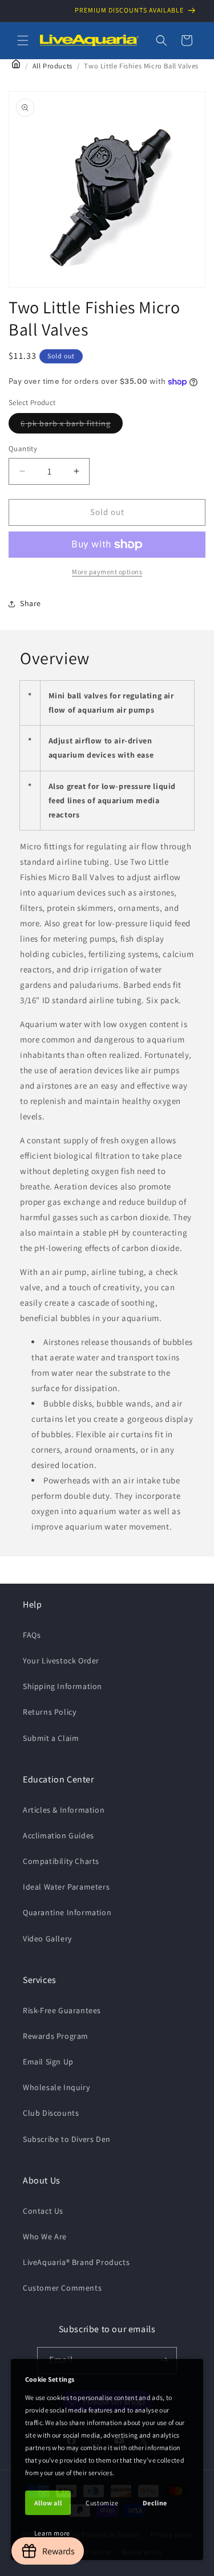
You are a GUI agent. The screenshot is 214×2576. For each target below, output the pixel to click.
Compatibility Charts (61, 1861)
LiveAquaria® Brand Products (76, 2262)
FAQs (32, 1635)
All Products (53, 66)
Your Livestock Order (61, 1661)
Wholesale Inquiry (56, 2087)
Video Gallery (47, 1939)
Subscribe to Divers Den (67, 2139)
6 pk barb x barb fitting (72, 426)
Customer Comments (62, 2288)
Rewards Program (56, 2036)
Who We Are (45, 2236)
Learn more (52, 2533)
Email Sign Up (48, 2062)
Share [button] (31, 603)
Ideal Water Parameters (66, 1887)
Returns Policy (49, 1712)
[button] (23, 40)
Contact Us (43, 2211)
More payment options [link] (107, 572)
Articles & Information (64, 1810)
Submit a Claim (51, 1738)
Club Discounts (51, 2113)
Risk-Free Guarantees (62, 2010)
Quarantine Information (67, 1912)
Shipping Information (62, 1686)
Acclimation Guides (58, 1835)
